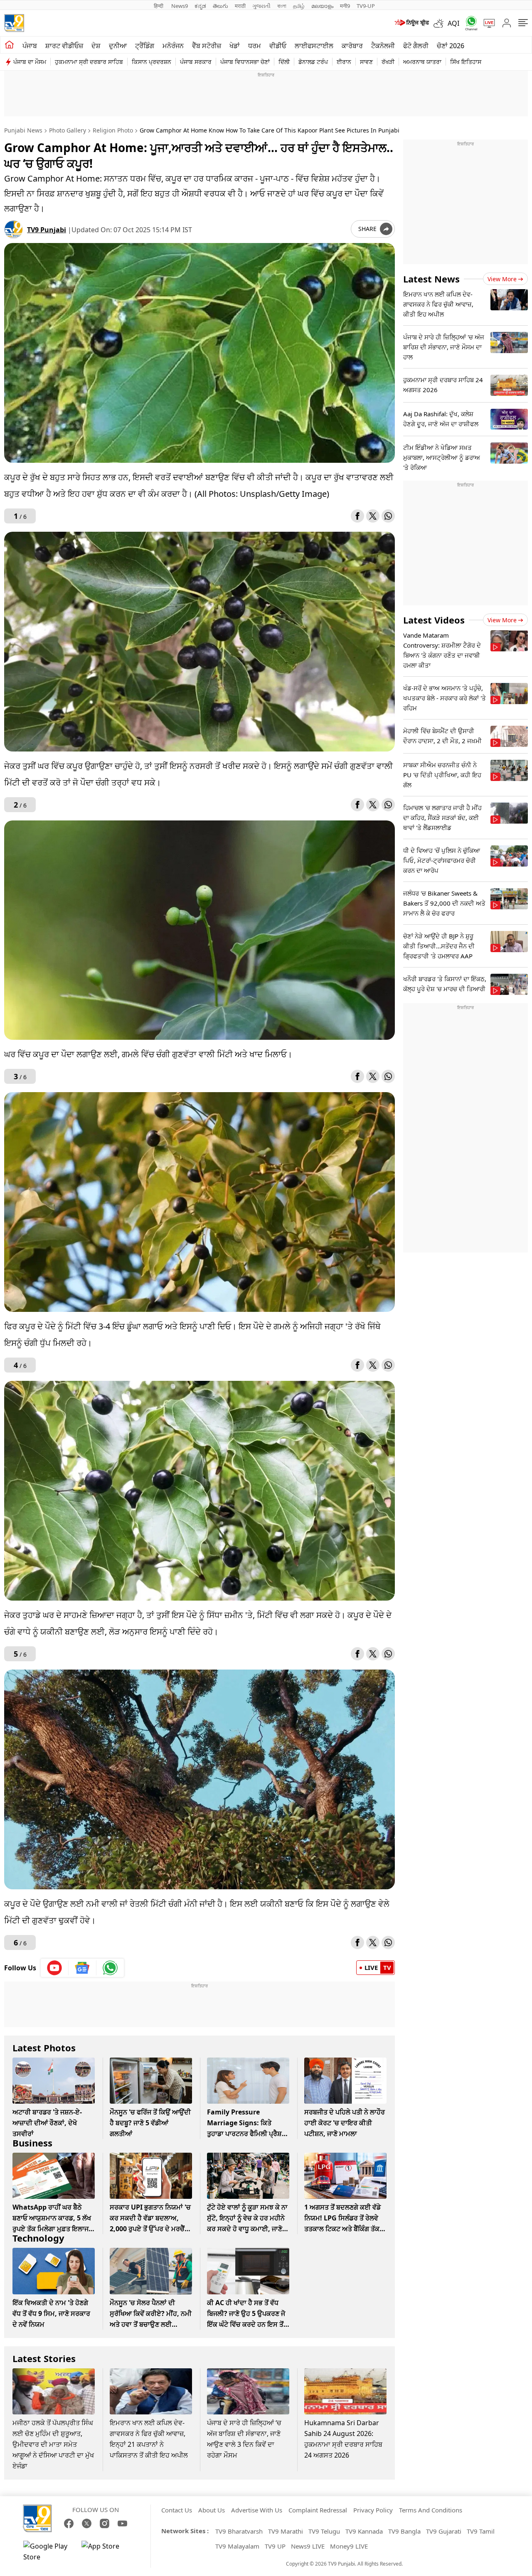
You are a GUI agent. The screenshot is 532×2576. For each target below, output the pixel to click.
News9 (180, 6)
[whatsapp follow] (110, 1968)
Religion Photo (113, 130)
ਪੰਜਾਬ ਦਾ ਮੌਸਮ (30, 62)
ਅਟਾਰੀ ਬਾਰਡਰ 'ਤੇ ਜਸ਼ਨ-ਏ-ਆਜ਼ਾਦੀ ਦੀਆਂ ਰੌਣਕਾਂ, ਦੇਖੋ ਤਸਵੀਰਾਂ (47, 2123)
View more (502, 279)
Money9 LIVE (349, 2546)
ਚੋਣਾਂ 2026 (451, 46)
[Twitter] (373, 516)
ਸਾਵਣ (366, 62)
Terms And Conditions (431, 2510)
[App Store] (106, 2551)
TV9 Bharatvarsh (239, 2531)
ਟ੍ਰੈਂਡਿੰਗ (145, 46)
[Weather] (441, 23)
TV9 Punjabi (47, 230)
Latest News (431, 279)
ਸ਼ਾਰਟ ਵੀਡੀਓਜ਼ (64, 46)
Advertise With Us (257, 2510)
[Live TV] (486, 23)
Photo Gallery (68, 130)
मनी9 (345, 6)
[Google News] (83, 1968)
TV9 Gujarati (444, 2531)
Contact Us (177, 2510)
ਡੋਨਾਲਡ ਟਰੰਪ (313, 62)
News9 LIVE (308, 2546)
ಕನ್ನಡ (200, 6)
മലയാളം (322, 6)
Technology (38, 2238)
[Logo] (14, 23)
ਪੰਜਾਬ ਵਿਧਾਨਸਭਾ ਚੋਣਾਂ (245, 62)
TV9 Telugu (324, 2531)
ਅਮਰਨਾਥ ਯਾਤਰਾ (422, 62)
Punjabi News (23, 130)
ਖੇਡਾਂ (235, 46)
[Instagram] (105, 2523)
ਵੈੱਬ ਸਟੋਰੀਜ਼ (207, 46)
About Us (212, 2510)
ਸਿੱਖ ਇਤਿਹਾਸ (466, 62)
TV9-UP (366, 6)
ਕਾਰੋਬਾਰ (352, 46)
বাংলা (282, 6)
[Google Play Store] (48, 2551)
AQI (453, 23)
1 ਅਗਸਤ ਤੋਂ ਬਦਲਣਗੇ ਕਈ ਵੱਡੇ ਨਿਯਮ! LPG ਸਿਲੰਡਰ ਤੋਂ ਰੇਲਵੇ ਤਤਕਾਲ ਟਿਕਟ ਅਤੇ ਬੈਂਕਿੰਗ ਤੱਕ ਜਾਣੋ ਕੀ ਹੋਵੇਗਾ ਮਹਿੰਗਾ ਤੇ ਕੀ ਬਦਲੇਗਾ (342, 2229)
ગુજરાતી (261, 6)
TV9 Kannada (364, 2531)
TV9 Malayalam (237, 2546)
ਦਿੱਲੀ (284, 62)
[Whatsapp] (468, 23)
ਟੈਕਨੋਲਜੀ (383, 46)
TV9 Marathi (286, 2531)
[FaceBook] (69, 2523)
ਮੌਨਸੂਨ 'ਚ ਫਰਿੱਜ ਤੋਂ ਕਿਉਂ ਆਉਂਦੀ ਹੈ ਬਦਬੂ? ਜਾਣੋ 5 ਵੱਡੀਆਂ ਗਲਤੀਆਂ (150, 2123)
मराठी (240, 6)
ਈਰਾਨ (344, 62)
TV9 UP (275, 2546)
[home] (9, 45)
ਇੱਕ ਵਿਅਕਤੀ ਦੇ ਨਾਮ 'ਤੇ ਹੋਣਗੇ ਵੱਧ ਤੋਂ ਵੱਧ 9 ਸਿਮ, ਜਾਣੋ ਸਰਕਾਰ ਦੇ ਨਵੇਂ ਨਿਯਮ (51, 2313)
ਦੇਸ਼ (96, 46)
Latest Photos (44, 2048)
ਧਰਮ (255, 46)
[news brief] (411, 23)
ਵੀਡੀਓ (278, 46)
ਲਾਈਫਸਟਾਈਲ (314, 46)
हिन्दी (159, 6)
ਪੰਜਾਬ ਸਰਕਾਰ (196, 62)
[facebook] (357, 516)
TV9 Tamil (481, 2531)
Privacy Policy (373, 2510)
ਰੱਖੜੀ (388, 62)
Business (32, 2143)
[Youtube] (55, 1968)
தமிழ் (299, 6)
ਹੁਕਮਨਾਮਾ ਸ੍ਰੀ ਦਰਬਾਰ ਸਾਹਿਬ (89, 62)
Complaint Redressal (318, 2510)
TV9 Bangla (404, 2531)
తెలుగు (220, 6)
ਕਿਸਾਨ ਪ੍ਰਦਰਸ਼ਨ (151, 62)
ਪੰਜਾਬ (30, 46)
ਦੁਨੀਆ (118, 46)
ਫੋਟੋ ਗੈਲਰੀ (416, 46)
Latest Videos (434, 620)
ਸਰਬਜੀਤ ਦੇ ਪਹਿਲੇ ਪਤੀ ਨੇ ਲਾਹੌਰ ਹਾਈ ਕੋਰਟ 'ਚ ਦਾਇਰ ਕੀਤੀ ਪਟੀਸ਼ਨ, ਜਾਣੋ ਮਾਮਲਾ (345, 2123)
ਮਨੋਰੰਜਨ (173, 46)
